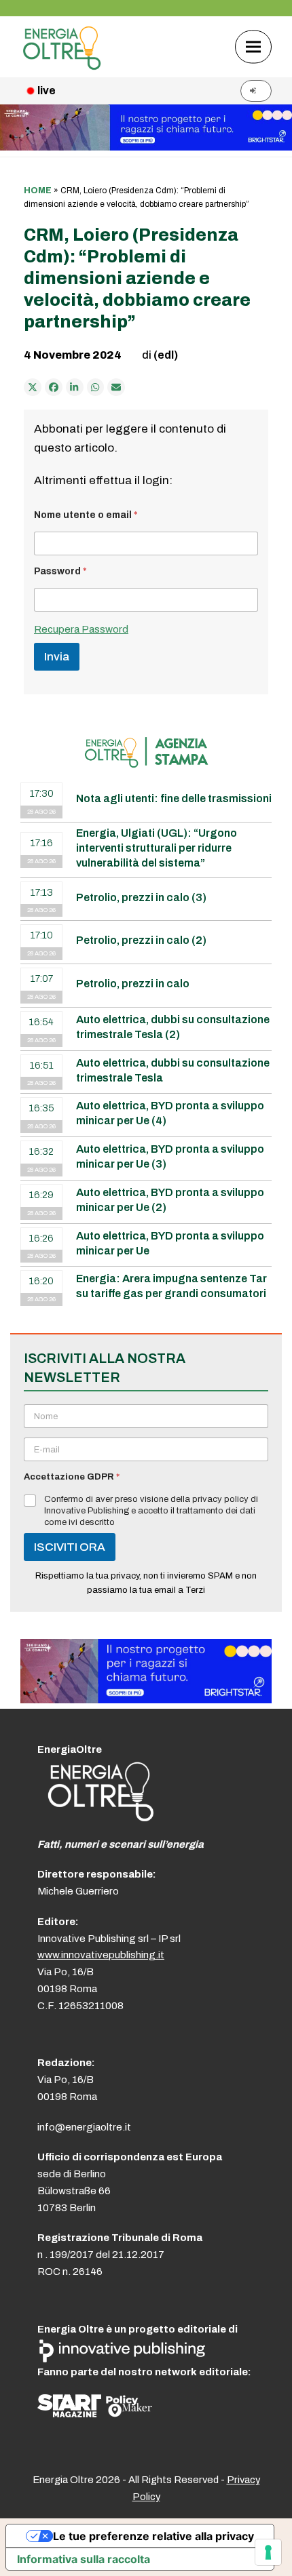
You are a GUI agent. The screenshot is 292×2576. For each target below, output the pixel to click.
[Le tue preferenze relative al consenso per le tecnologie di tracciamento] (268, 2552)
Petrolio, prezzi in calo (133, 984)
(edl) (166, 355)
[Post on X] (33, 387)
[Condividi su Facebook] (54, 387)
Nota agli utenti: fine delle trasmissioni (174, 798)
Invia (57, 657)
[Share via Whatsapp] (96, 387)
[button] (253, 46)
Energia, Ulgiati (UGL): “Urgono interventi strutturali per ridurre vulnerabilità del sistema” (157, 848)
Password (60, 571)
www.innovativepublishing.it (101, 1955)
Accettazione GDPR (72, 1477)
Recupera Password (81, 629)
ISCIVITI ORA (70, 1547)
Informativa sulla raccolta (84, 2559)
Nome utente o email (86, 515)
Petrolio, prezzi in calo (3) (141, 897)
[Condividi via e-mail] (116, 387)
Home (38, 191)
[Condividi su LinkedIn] (75, 387)
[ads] (146, 1700)
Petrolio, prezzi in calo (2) (141, 940)
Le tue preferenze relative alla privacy (153, 2536)
